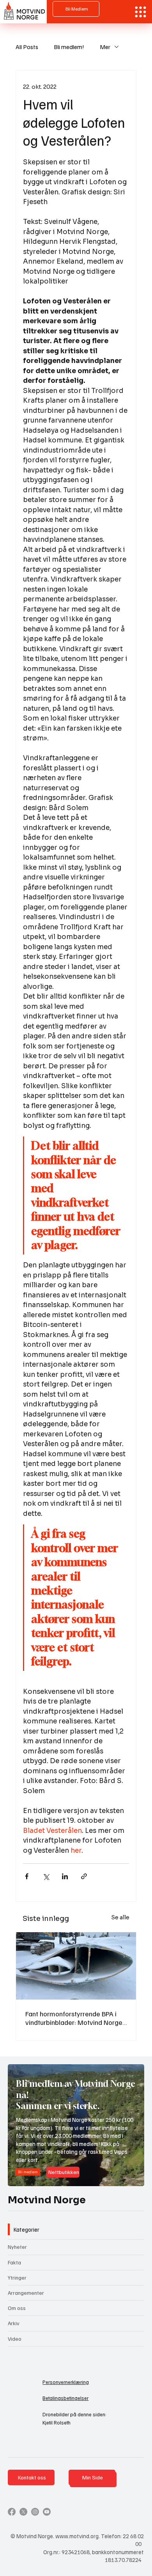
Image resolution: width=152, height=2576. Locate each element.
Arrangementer (26, 2293)
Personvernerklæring (66, 2382)
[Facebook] (12, 2512)
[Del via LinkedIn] (65, 1876)
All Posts (27, 47)
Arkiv (14, 2323)
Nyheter (17, 2247)
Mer (105, 47)
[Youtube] (47, 2512)
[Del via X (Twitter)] (46, 1876)
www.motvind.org (77, 2536)
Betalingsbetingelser (65, 2398)
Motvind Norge (47, 2200)
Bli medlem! (69, 47)
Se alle (120, 1917)
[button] (131, 2177)
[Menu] (141, 12)
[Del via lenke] (84, 1876)
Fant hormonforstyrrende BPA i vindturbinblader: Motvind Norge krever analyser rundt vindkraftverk (74, 2018)
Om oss (17, 2308)
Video (15, 2339)
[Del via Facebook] (27, 1876)
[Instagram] (35, 2512)
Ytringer (17, 2277)
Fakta (14, 2262)
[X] (23, 2512)
